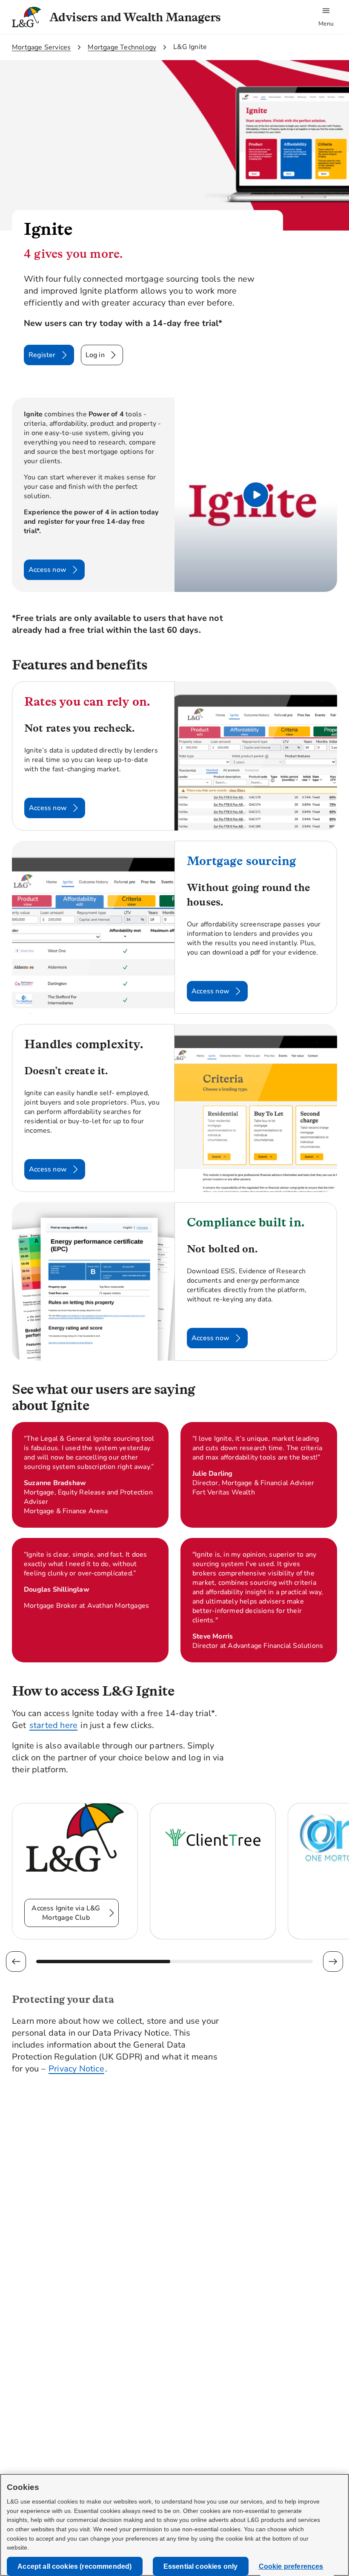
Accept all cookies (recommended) (74, 2566)
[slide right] (333, 1962)
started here (53, 1725)
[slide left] (16, 1962)
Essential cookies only (201, 2566)
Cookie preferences (291, 2566)
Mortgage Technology (122, 47)
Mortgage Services (41, 47)
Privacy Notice (76, 2069)
